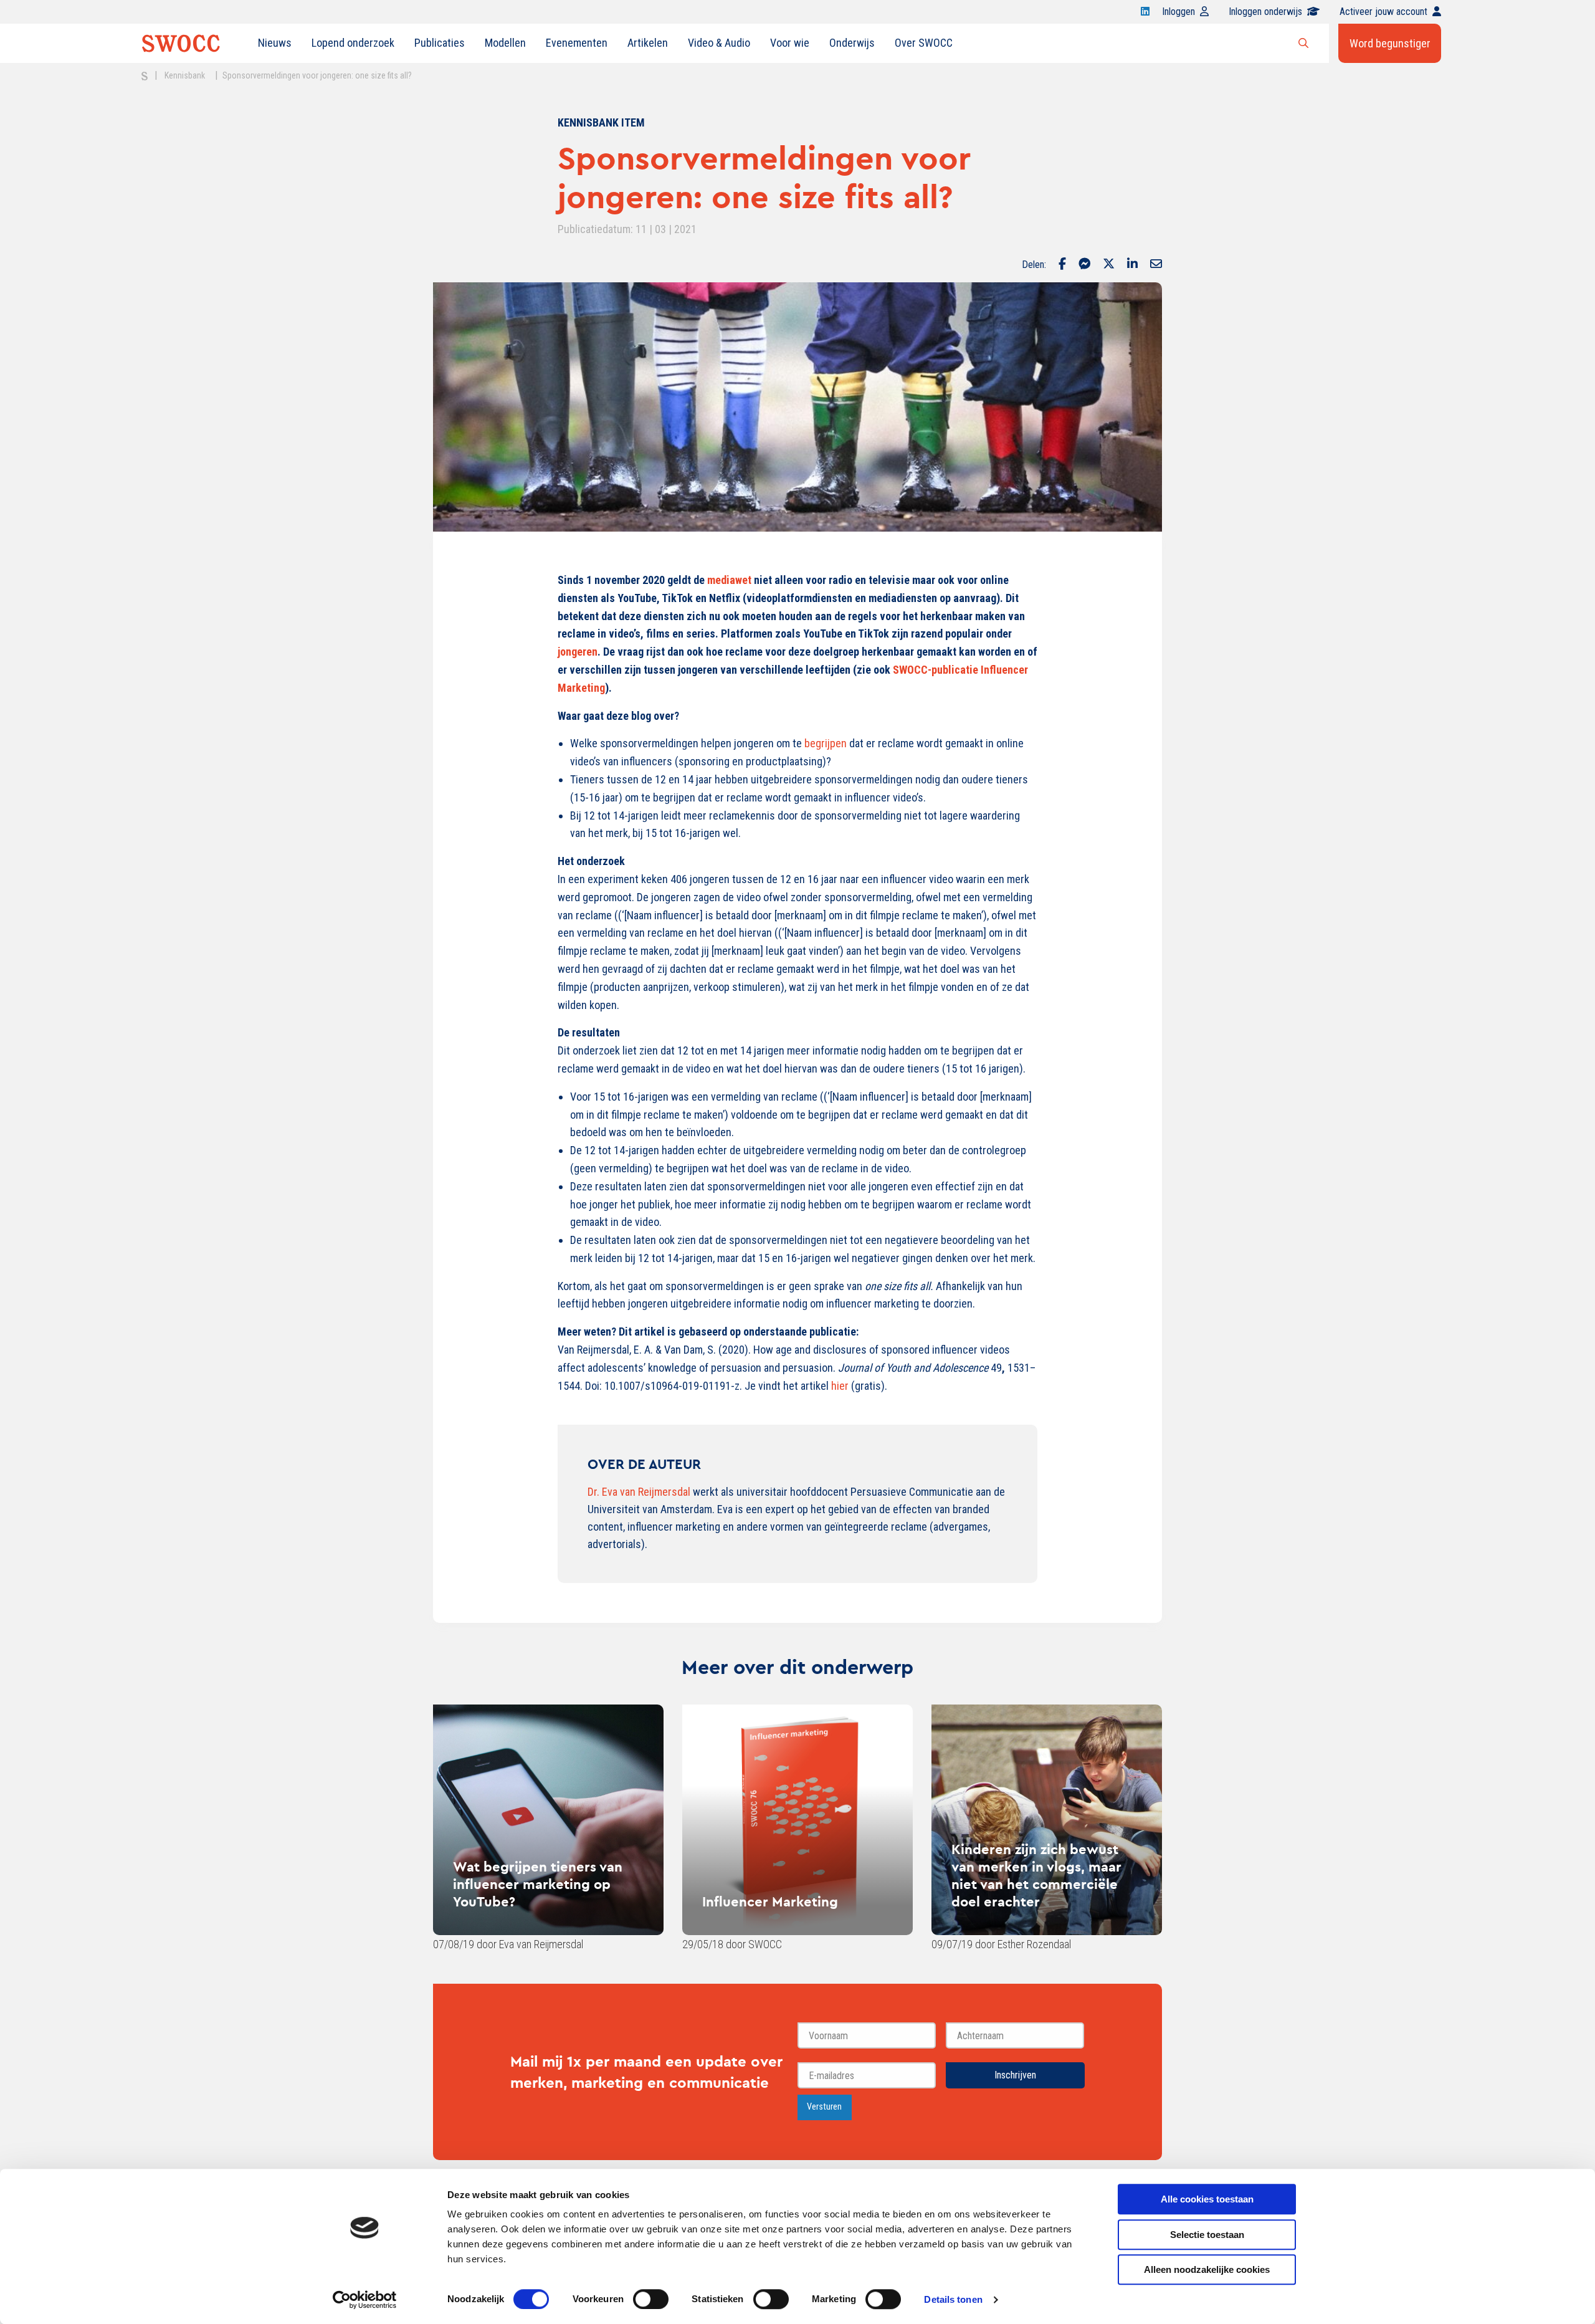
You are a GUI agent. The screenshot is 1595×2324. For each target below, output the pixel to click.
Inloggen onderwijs (1265, 12)
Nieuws (275, 43)
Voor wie (790, 43)
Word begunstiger (1390, 43)
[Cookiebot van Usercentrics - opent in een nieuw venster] (365, 2300)
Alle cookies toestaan (1207, 2199)
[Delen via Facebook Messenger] (1084, 265)
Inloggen (1178, 12)
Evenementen (577, 43)
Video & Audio (719, 43)
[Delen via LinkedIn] (1132, 265)
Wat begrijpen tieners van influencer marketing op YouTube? (538, 1884)
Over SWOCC (924, 43)
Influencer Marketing (770, 1901)
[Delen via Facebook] (1062, 265)
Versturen (824, 2107)
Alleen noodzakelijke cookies (1207, 2269)
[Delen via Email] (1156, 265)
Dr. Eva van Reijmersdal (639, 1492)
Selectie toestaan (1207, 2235)
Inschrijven (1015, 2075)
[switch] (651, 2299)
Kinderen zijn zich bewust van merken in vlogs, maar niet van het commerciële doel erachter (1036, 1875)
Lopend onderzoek (353, 43)
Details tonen (953, 2299)
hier (840, 1386)
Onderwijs (852, 43)
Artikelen (648, 43)
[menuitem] (275, 43)
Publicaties (440, 43)
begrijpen (826, 743)
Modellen (505, 43)
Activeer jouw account (1383, 12)
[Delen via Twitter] (1109, 265)
